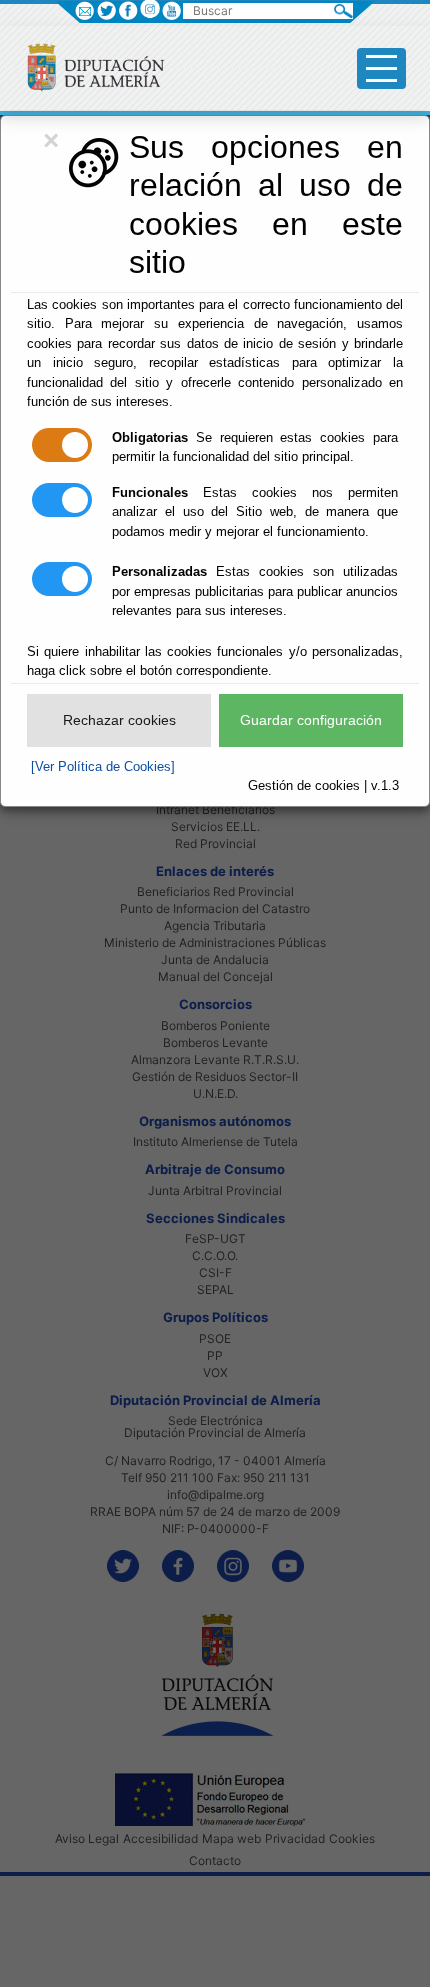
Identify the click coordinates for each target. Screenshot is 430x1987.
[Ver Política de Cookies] (103, 766)
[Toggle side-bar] (381, 68)
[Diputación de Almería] (87, 66)
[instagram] (149, 8)
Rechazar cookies (119, 720)
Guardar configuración (311, 720)
